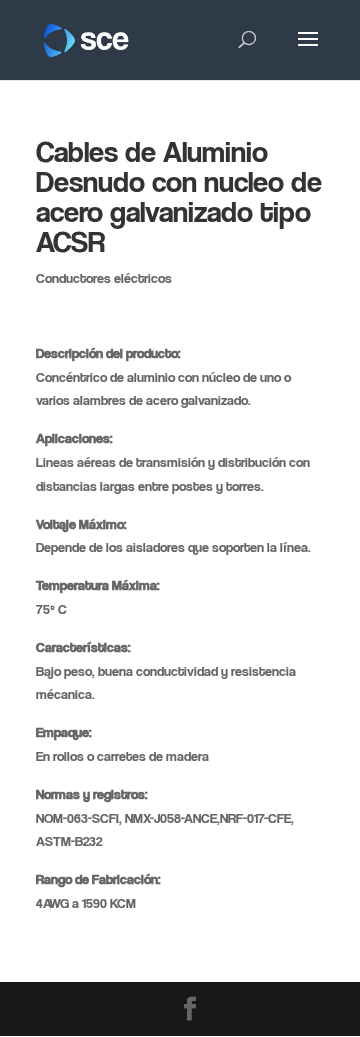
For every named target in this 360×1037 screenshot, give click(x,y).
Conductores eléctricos (104, 277)
